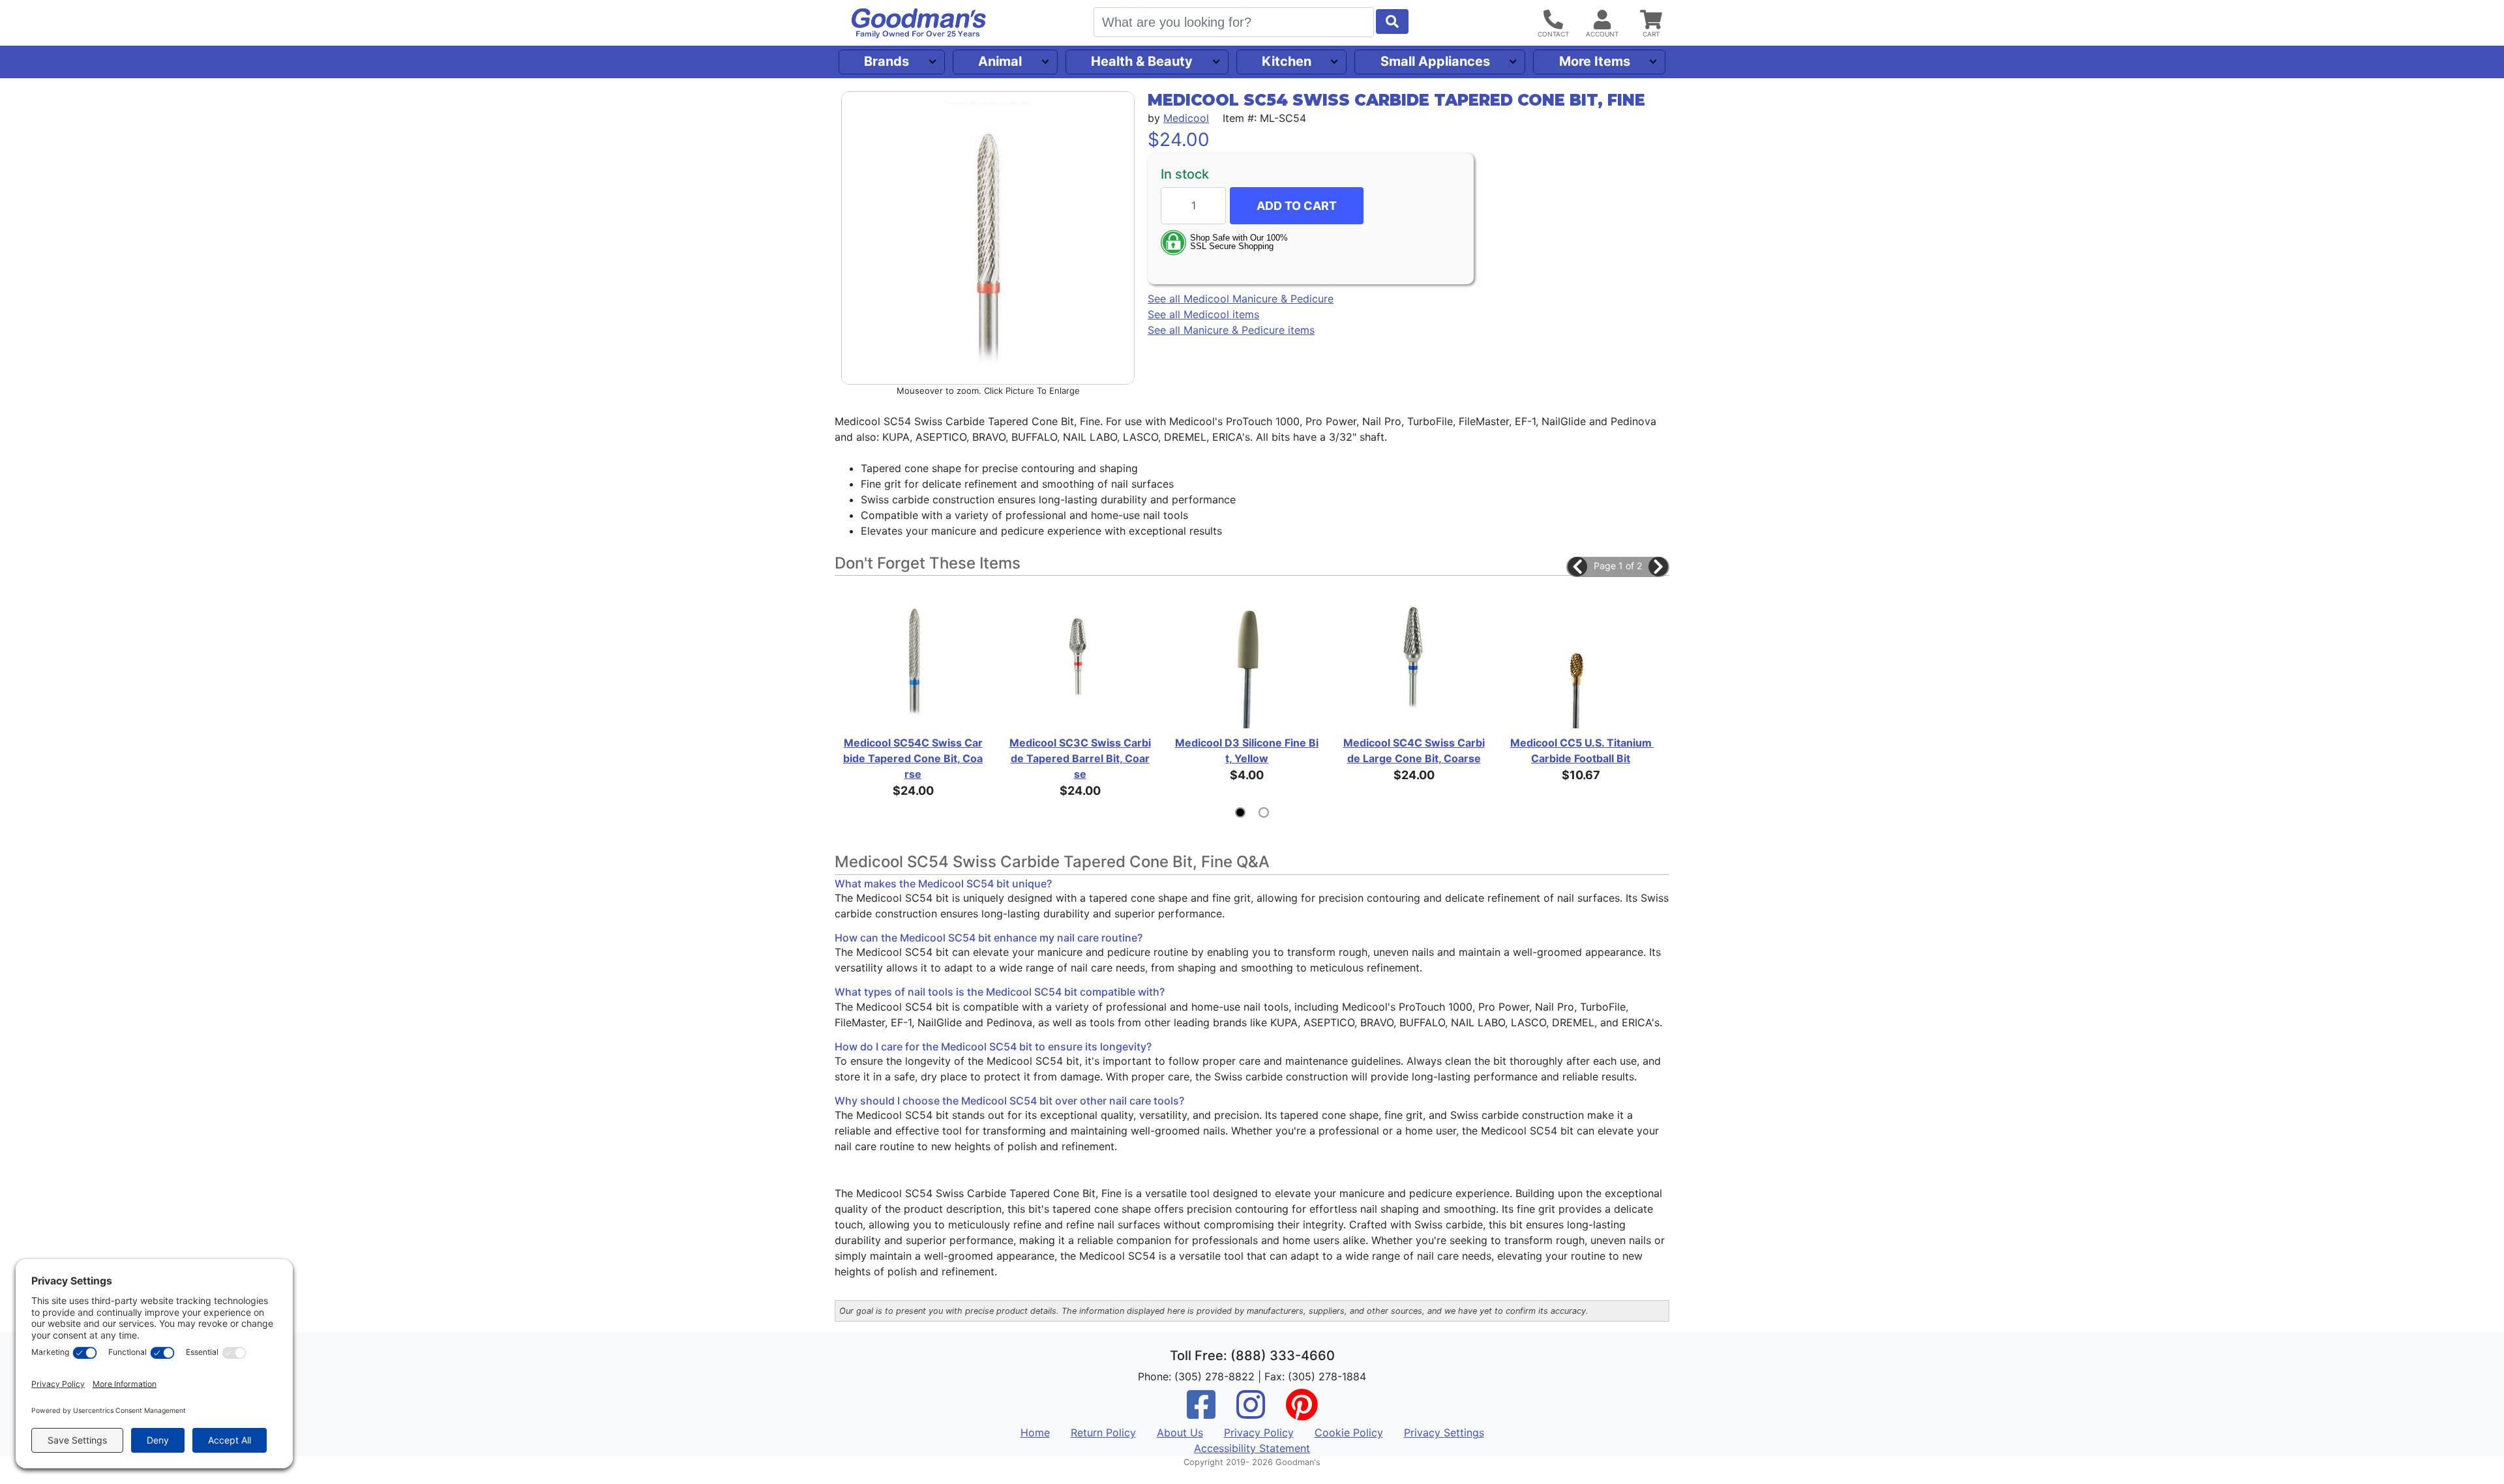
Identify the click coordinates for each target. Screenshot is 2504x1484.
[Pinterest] (1302, 1413)
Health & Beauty (1142, 61)
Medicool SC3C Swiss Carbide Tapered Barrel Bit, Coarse (1080, 758)
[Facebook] (1201, 1413)
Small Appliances (1435, 61)
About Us (1180, 1432)
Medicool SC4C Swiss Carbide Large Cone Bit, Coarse (1414, 750)
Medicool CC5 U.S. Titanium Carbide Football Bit (1581, 750)
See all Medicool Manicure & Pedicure (1241, 299)
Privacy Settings (1444, 1432)
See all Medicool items (1203, 314)
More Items (1595, 61)
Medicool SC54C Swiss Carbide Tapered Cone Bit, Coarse (913, 758)
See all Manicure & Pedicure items (1231, 330)
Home (1035, 1432)
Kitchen (1287, 61)
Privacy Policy (1259, 1432)
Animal (1000, 61)
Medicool (1186, 118)
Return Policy (1103, 1432)
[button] (1577, 567)
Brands (887, 61)
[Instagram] (1251, 1413)
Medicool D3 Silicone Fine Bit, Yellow (1247, 750)
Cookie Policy (1349, 1432)
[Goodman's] (919, 23)
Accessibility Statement (1252, 1448)
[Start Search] (1392, 22)
